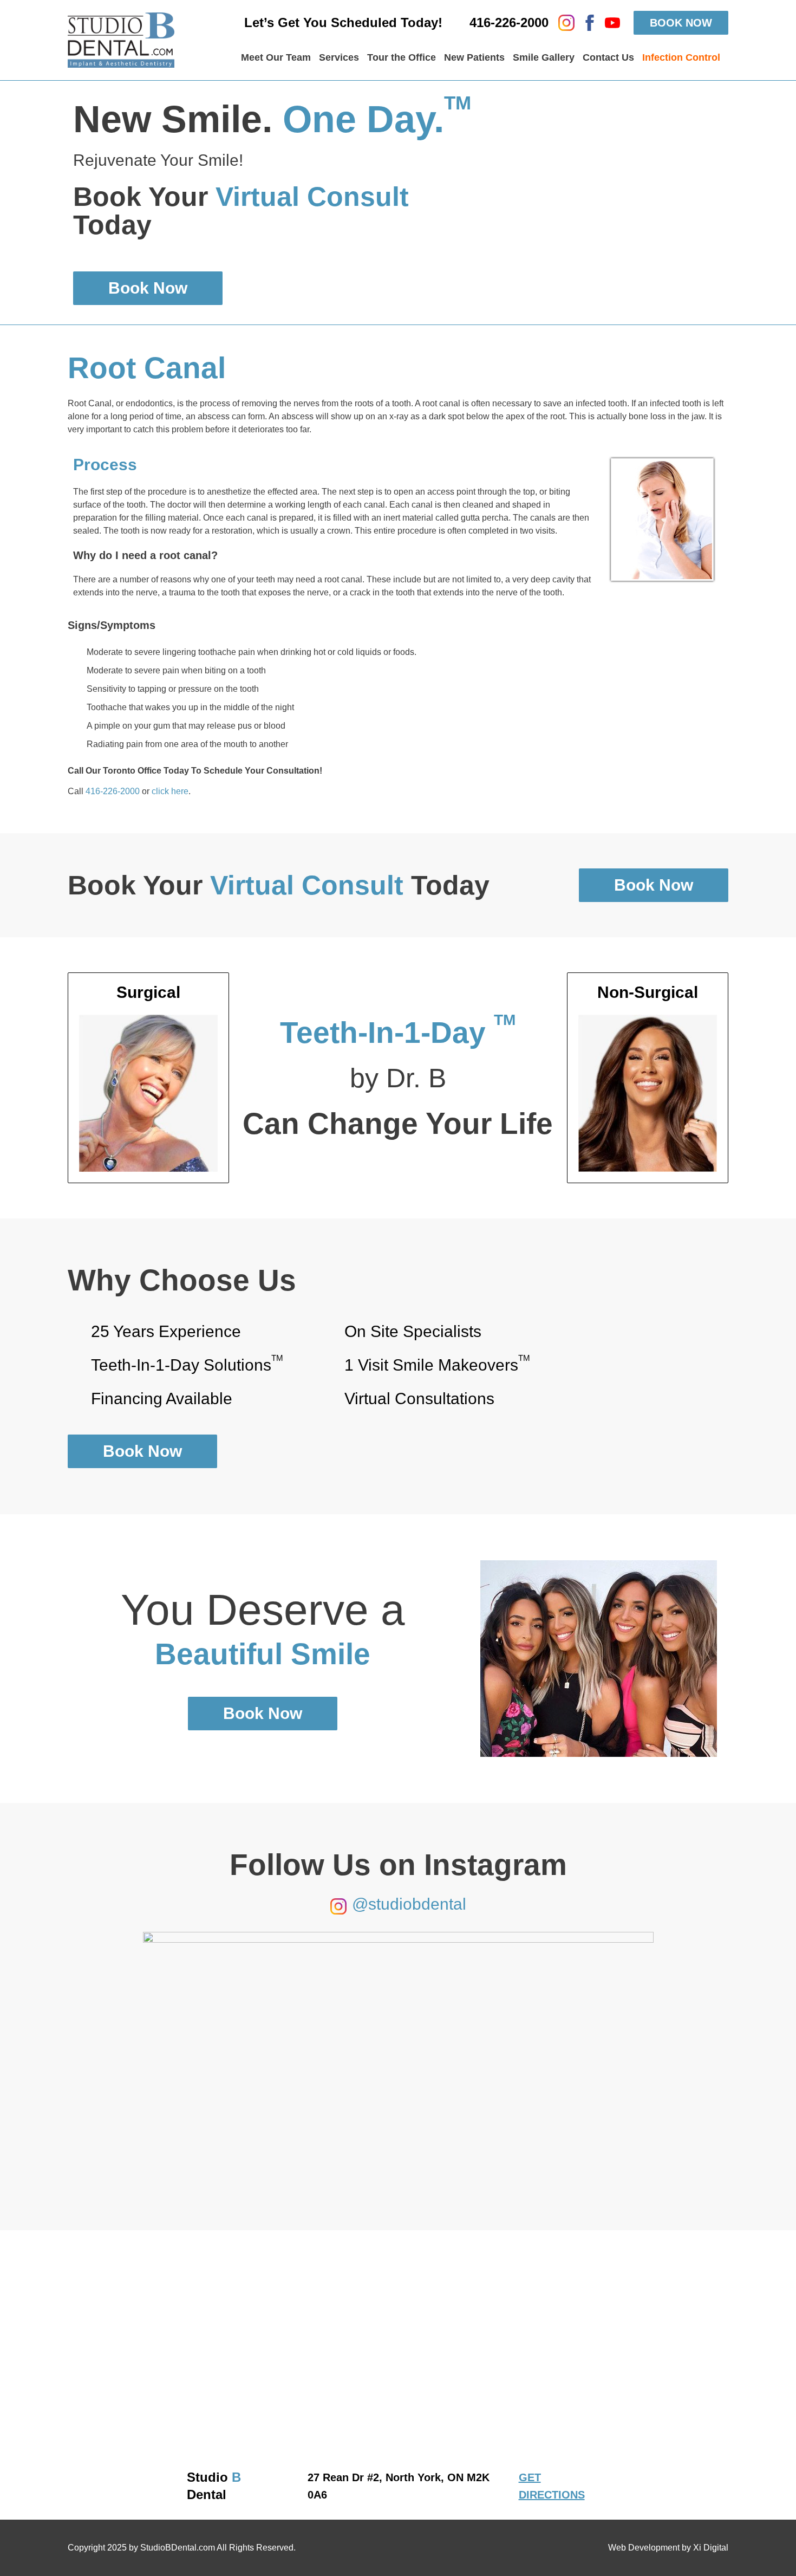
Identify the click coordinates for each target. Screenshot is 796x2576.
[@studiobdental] (338, 1906)
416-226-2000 (113, 791)
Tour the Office (402, 57)
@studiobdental (409, 1904)
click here (170, 791)
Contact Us (608, 57)
